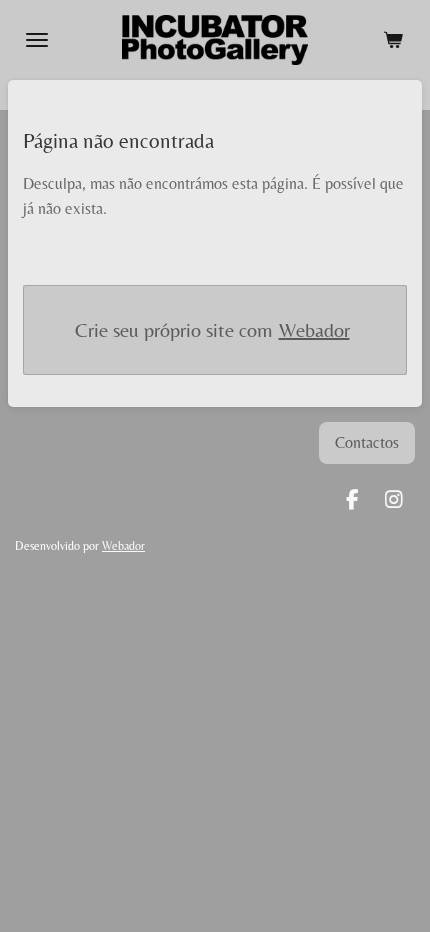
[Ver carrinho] (393, 40)
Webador (314, 329)
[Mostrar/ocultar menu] (37, 40)
